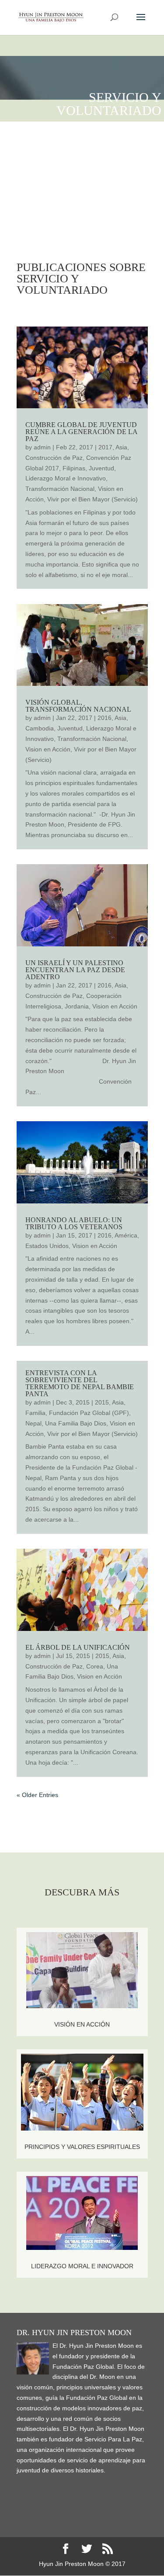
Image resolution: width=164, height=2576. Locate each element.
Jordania (77, 1006)
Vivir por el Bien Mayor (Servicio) (92, 499)
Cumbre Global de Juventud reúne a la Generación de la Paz (81, 432)
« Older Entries (37, 1795)
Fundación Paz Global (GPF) (89, 1413)
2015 (102, 1402)
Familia (35, 1413)
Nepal (33, 1423)
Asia (121, 447)
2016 (105, 718)
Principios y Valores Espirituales (82, 2147)
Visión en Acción (82, 2024)
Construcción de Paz (54, 458)
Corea (95, 1666)
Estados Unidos (47, 1246)
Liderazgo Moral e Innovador (82, 2266)
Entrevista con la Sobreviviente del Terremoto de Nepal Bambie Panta (80, 1383)
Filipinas (74, 468)
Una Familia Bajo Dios (76, 1423)
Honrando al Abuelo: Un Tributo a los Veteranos (74, 1223)
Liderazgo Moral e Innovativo (66, 478)
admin (42, 447)
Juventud (101, 468)
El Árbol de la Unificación (78, 1647)
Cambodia (40, 728)
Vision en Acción (48, 749)
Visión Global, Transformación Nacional (78, 706)
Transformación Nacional (60, 489)
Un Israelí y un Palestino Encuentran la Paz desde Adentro (75, 970)
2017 (105, 447)
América (126, 1235)
